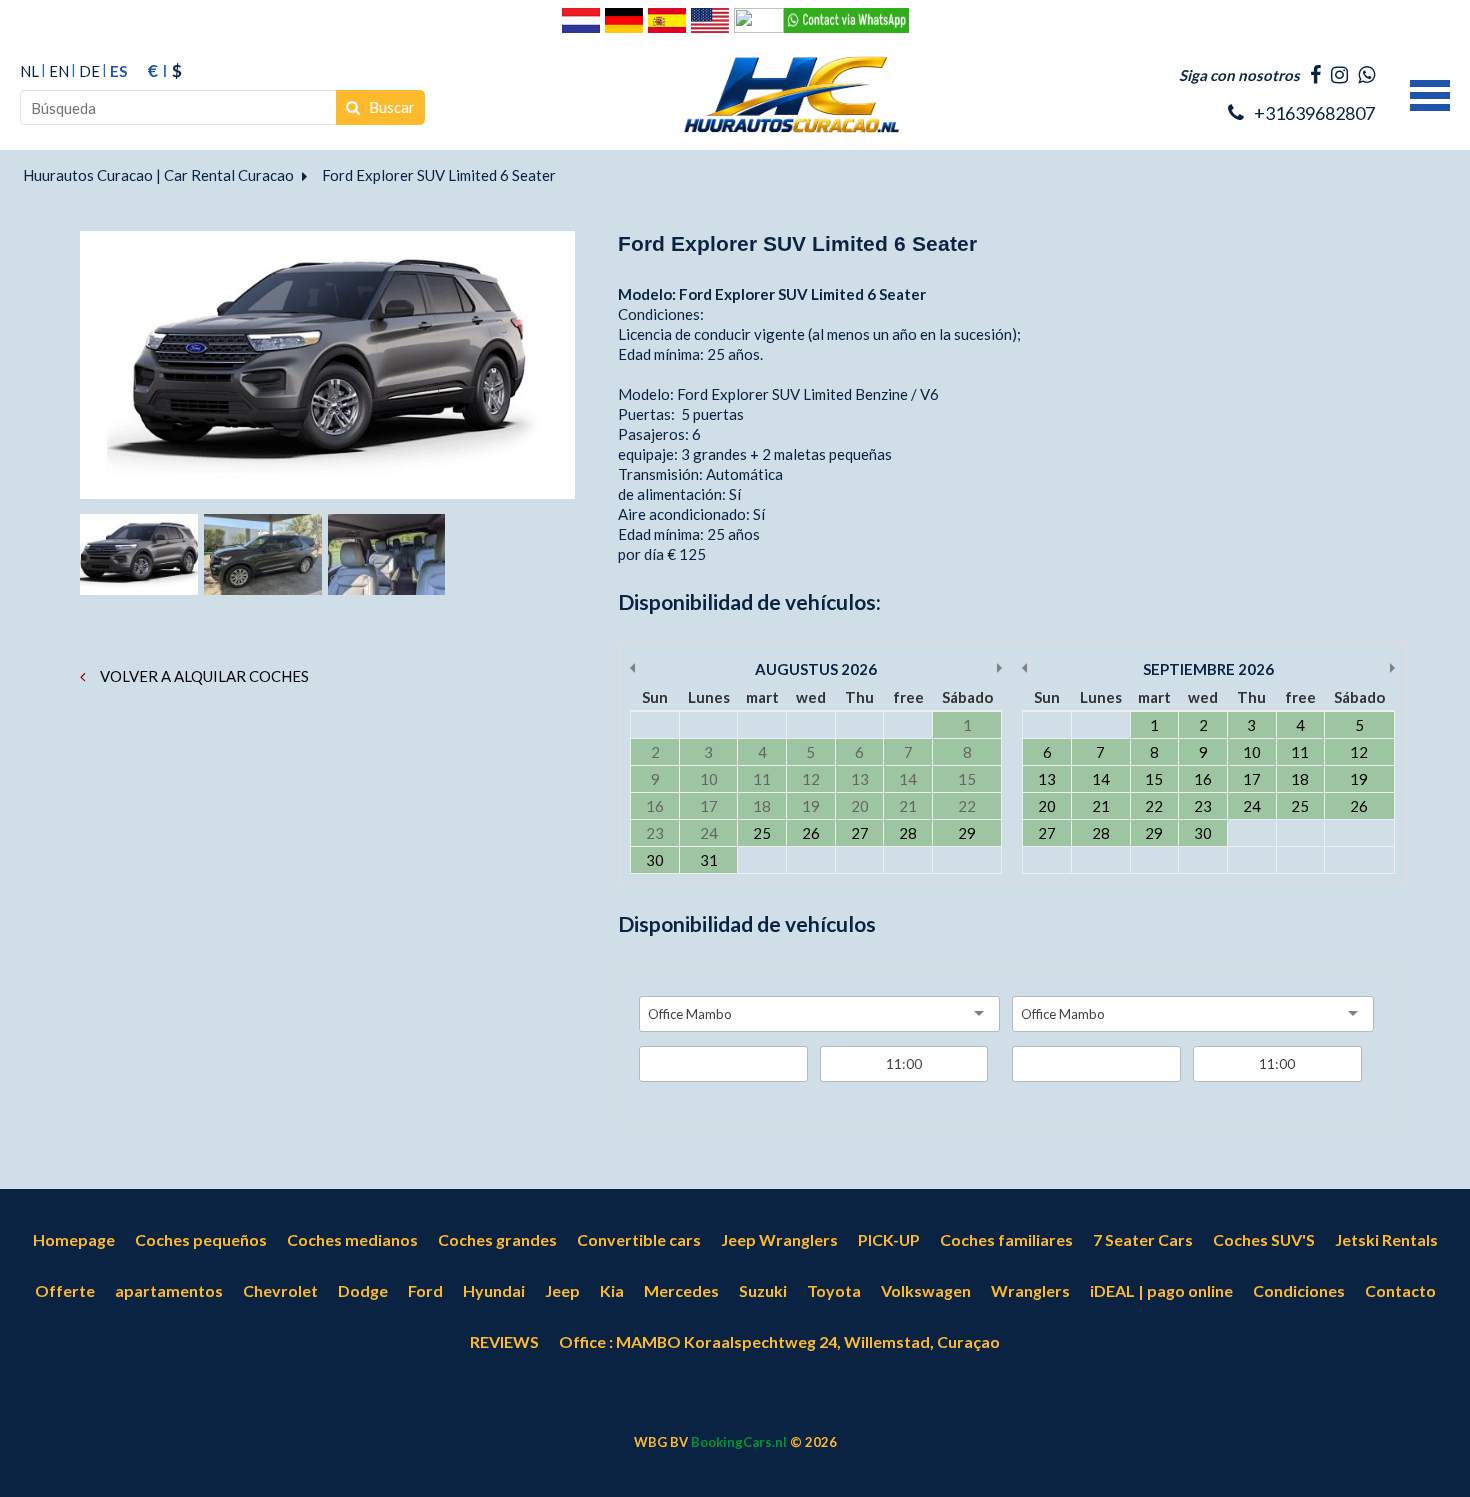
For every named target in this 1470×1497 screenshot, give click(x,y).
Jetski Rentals (1386, 1239)
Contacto (1400, 1290)
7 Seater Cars (1143, 1239)
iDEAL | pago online (1161, 1290)
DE (89, 71)
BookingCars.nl (739, 1442)
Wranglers (1030, 1290)
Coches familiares (1006, 1239)
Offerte (65, 1290)
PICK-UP (889, 1239)
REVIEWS (504, 1341)
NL (29, 71)
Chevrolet (280, 1290)
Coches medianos (352, 1239)
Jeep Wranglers (779, 1239)
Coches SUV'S (1264, 1239)
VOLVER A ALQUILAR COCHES (203, 676)
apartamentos (169, 1290)
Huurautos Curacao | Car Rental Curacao (158, 175)
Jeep (562, 1290)
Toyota (834, 1290)
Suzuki (763, 1290)
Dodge (363, 1290)
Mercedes (681, 1290)
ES (118, 71)
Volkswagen (926, 1290)
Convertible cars (639, 1239)
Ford (425, 1290)
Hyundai (494, 1290)
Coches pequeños (201, 1239)
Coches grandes (497, 1239)
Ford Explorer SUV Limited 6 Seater (439, 175)
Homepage (74, 1239)
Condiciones (1299, 1290)
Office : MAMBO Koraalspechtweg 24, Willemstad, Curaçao (779, 1341)
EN (59, 71)
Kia (612, 1290)
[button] (1430, 93)
